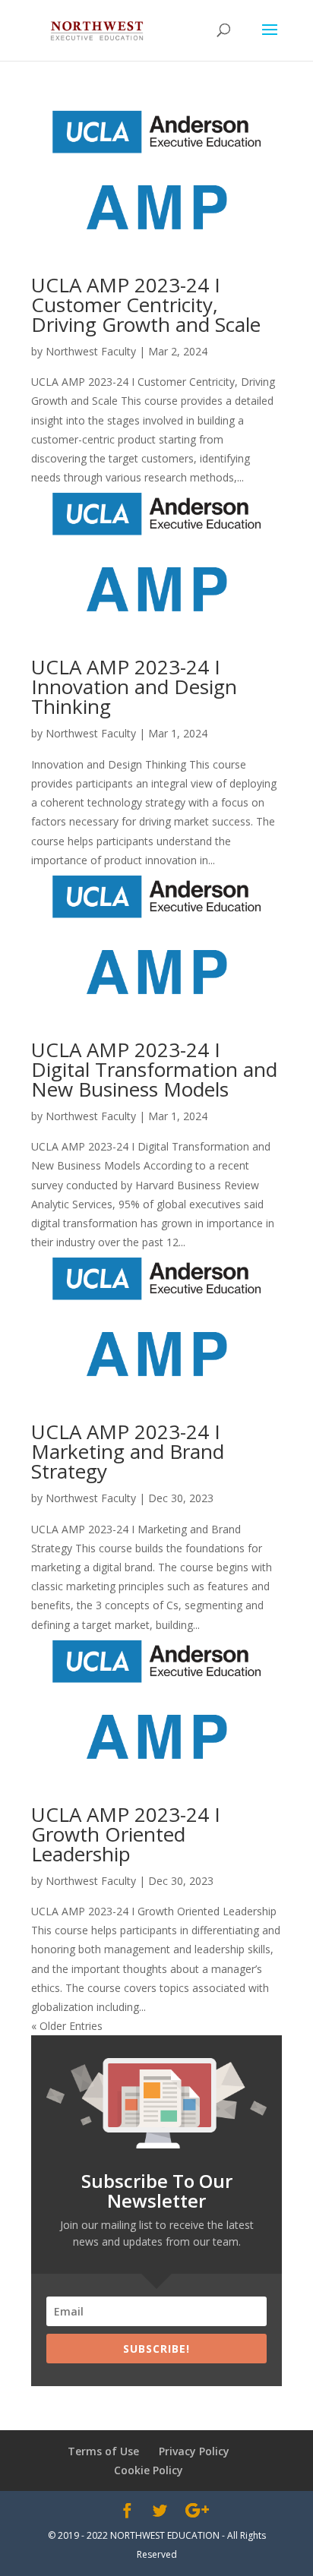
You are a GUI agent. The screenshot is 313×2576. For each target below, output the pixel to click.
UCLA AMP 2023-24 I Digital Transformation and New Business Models (154, 1069)
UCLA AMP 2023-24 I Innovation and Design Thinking (134, 687)
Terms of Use (103, 2451)
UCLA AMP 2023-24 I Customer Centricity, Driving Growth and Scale (146, 305)
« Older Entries (67, 2026)
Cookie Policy (149, 2470)
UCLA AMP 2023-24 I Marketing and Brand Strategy (128, 1451)
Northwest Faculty (91, 351)
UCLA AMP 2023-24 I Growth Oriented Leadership (126, 1834)
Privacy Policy (194, 2451)
